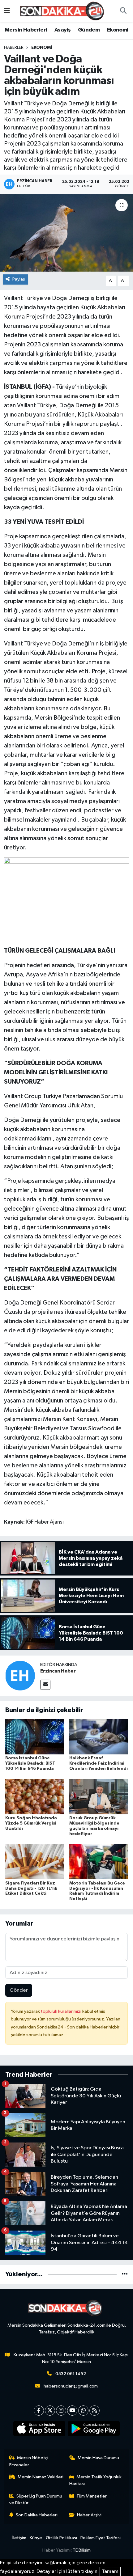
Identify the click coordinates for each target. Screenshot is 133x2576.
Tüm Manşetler (92, 2496)
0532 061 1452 (71, 2374)
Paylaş (19, 279)
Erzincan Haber (58, 1671)
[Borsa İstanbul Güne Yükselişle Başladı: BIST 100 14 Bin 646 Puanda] (35, 1737)
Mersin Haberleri (26, 30)
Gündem (89, 30)
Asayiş (62, 30)
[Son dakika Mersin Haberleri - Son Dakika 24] (64, 11)
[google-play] (94, 2430)
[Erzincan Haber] (20, 1675)
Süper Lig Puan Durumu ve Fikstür (36, 2500)
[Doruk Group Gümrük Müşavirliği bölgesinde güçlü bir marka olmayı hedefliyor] (99, 1797)
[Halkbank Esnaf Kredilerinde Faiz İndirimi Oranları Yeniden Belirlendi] (99, 1737)
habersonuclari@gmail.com (71, 2386)
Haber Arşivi (89, 2515)
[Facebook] (39, 2411)
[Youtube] (72, 2411)
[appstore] (39, 2430)
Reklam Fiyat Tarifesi (101, 2538)
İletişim (19, 2538)
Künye (36, 2538)
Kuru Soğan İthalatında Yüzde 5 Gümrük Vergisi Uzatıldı (31, 1823)
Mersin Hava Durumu (98, 2458)
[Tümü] (125, 2274)
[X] (50, 2411)
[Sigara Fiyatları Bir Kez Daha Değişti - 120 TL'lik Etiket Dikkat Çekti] (35, 1862)
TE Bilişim (82, 2550)
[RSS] (94, 2411)
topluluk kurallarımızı (62, 2011)
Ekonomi (118, 30)
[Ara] (123, 11)
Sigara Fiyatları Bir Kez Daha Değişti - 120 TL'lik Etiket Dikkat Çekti (31, 1889)
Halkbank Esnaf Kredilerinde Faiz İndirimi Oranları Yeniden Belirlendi (99, 1763)
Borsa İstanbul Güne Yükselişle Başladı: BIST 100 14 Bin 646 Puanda (30, 1763)
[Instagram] (61, 2411)
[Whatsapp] (83, 2411)
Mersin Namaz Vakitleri (41, 2477)
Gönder (19, 1990)
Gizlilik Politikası (61, 2538)
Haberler (14, 48)
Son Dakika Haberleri (37, 2515)
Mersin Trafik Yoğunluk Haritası (96, 2480)
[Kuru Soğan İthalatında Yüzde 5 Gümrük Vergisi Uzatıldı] (35, 1797)
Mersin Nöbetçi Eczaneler (29, 2461)
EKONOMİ (42, 48)
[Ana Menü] (7, 11)
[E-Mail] (45, 1685)
